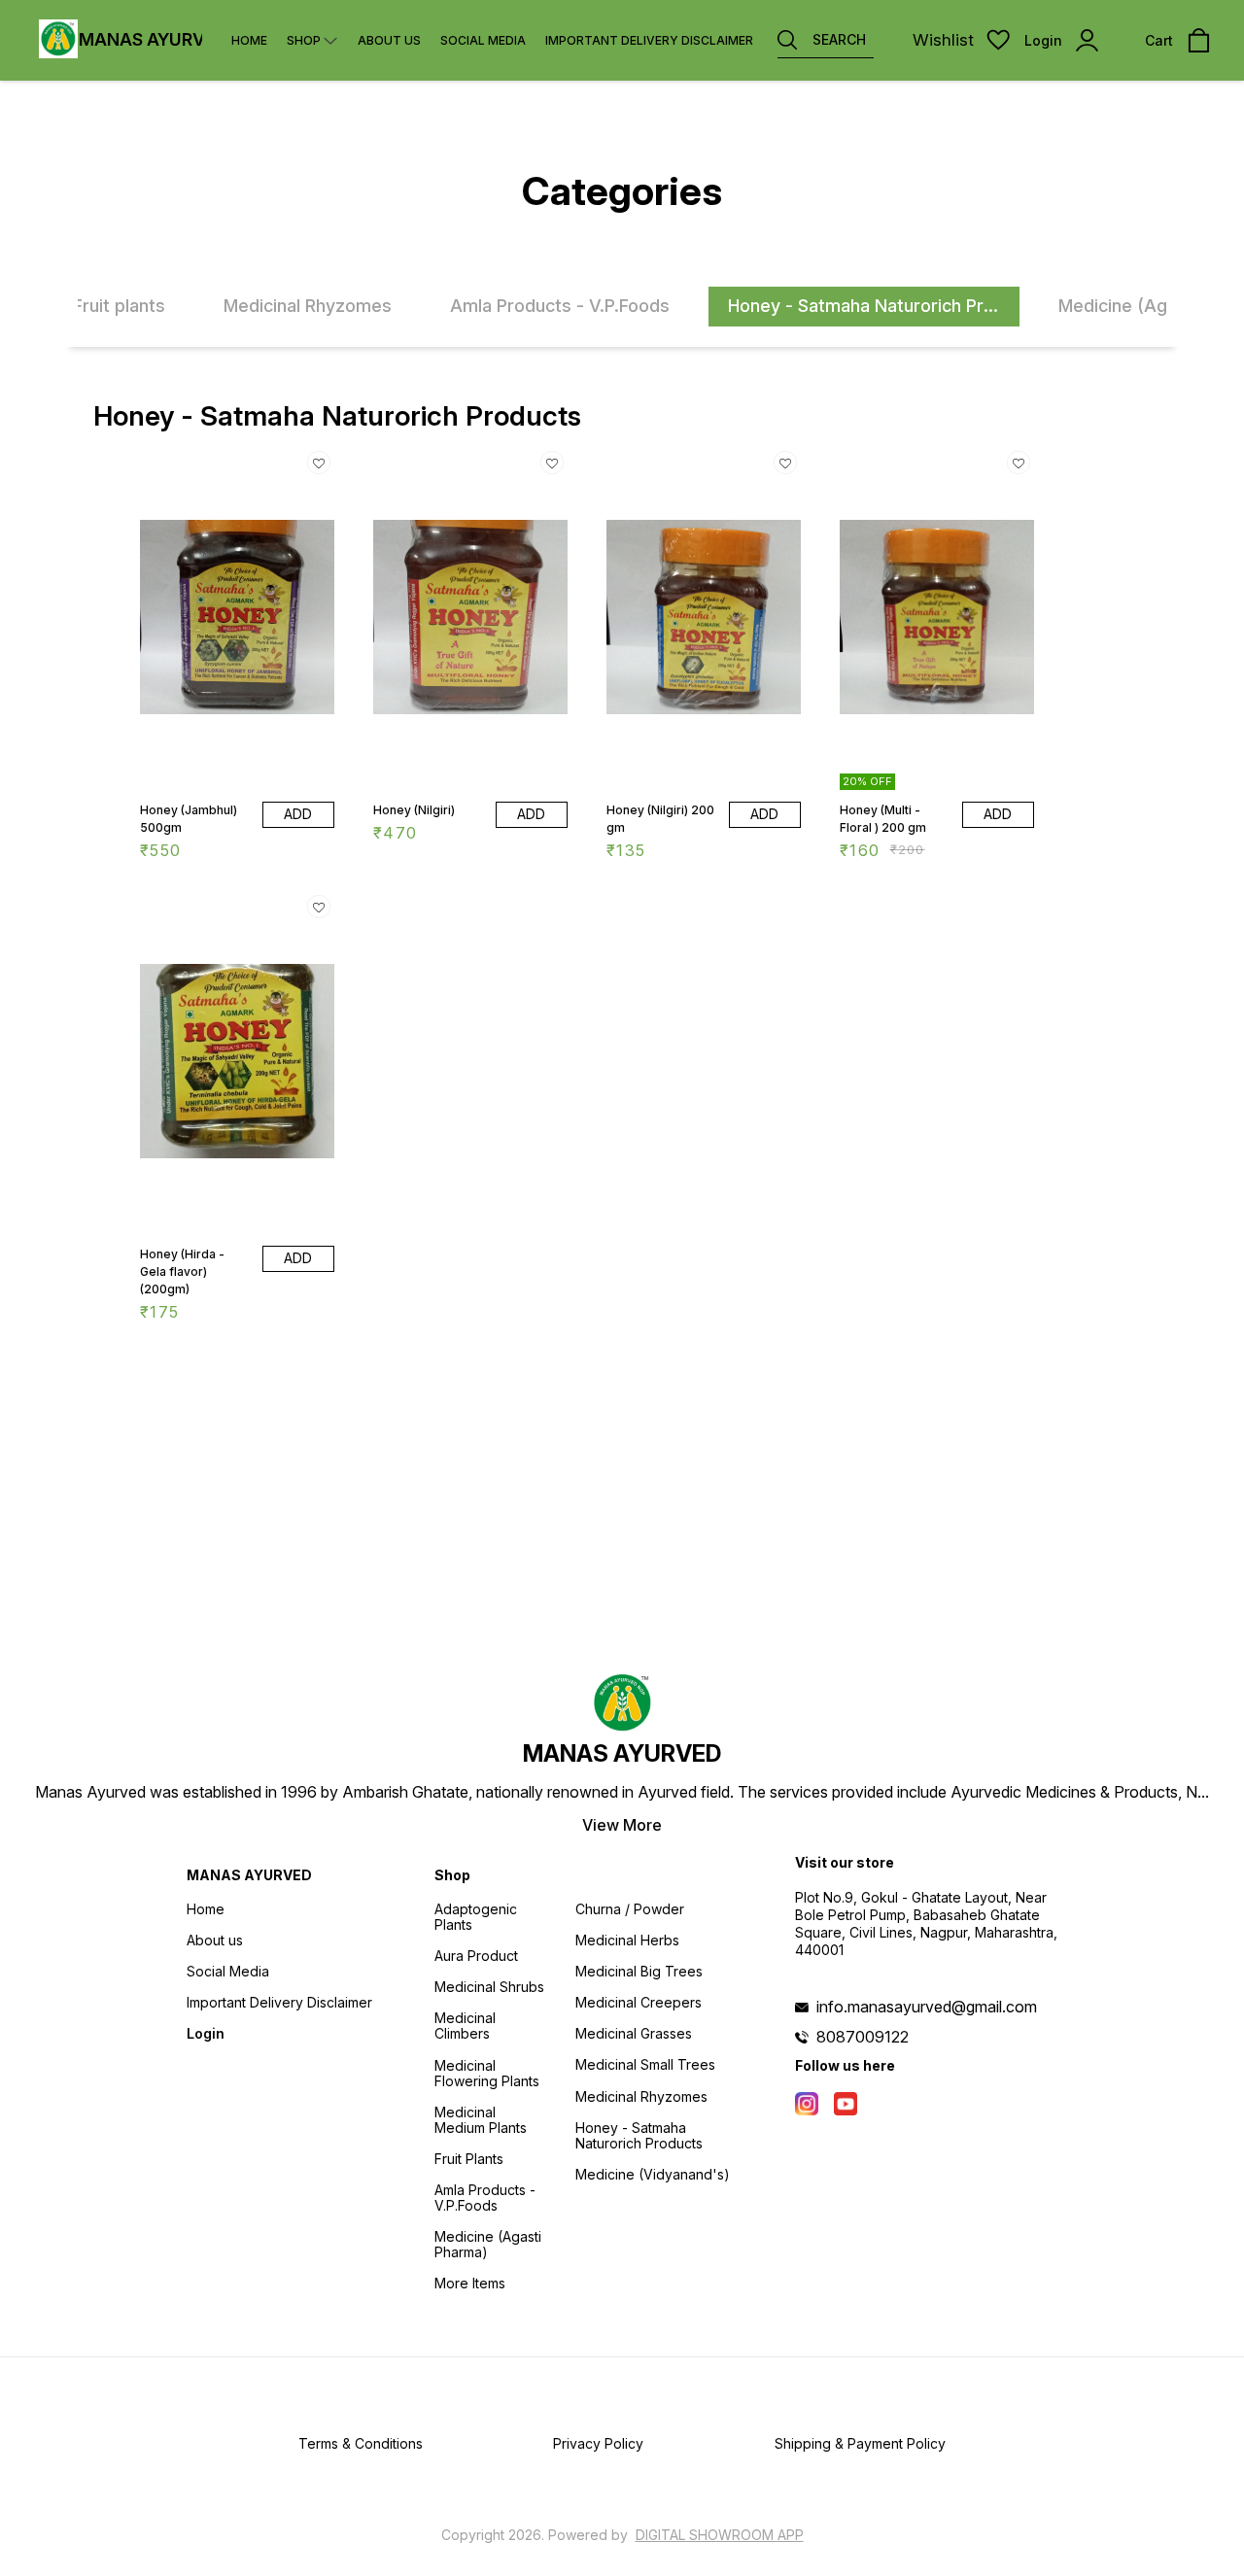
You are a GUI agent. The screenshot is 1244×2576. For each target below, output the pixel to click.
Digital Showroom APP (720, 2535)
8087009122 (863, 2037)
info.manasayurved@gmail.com (927, 2007)
